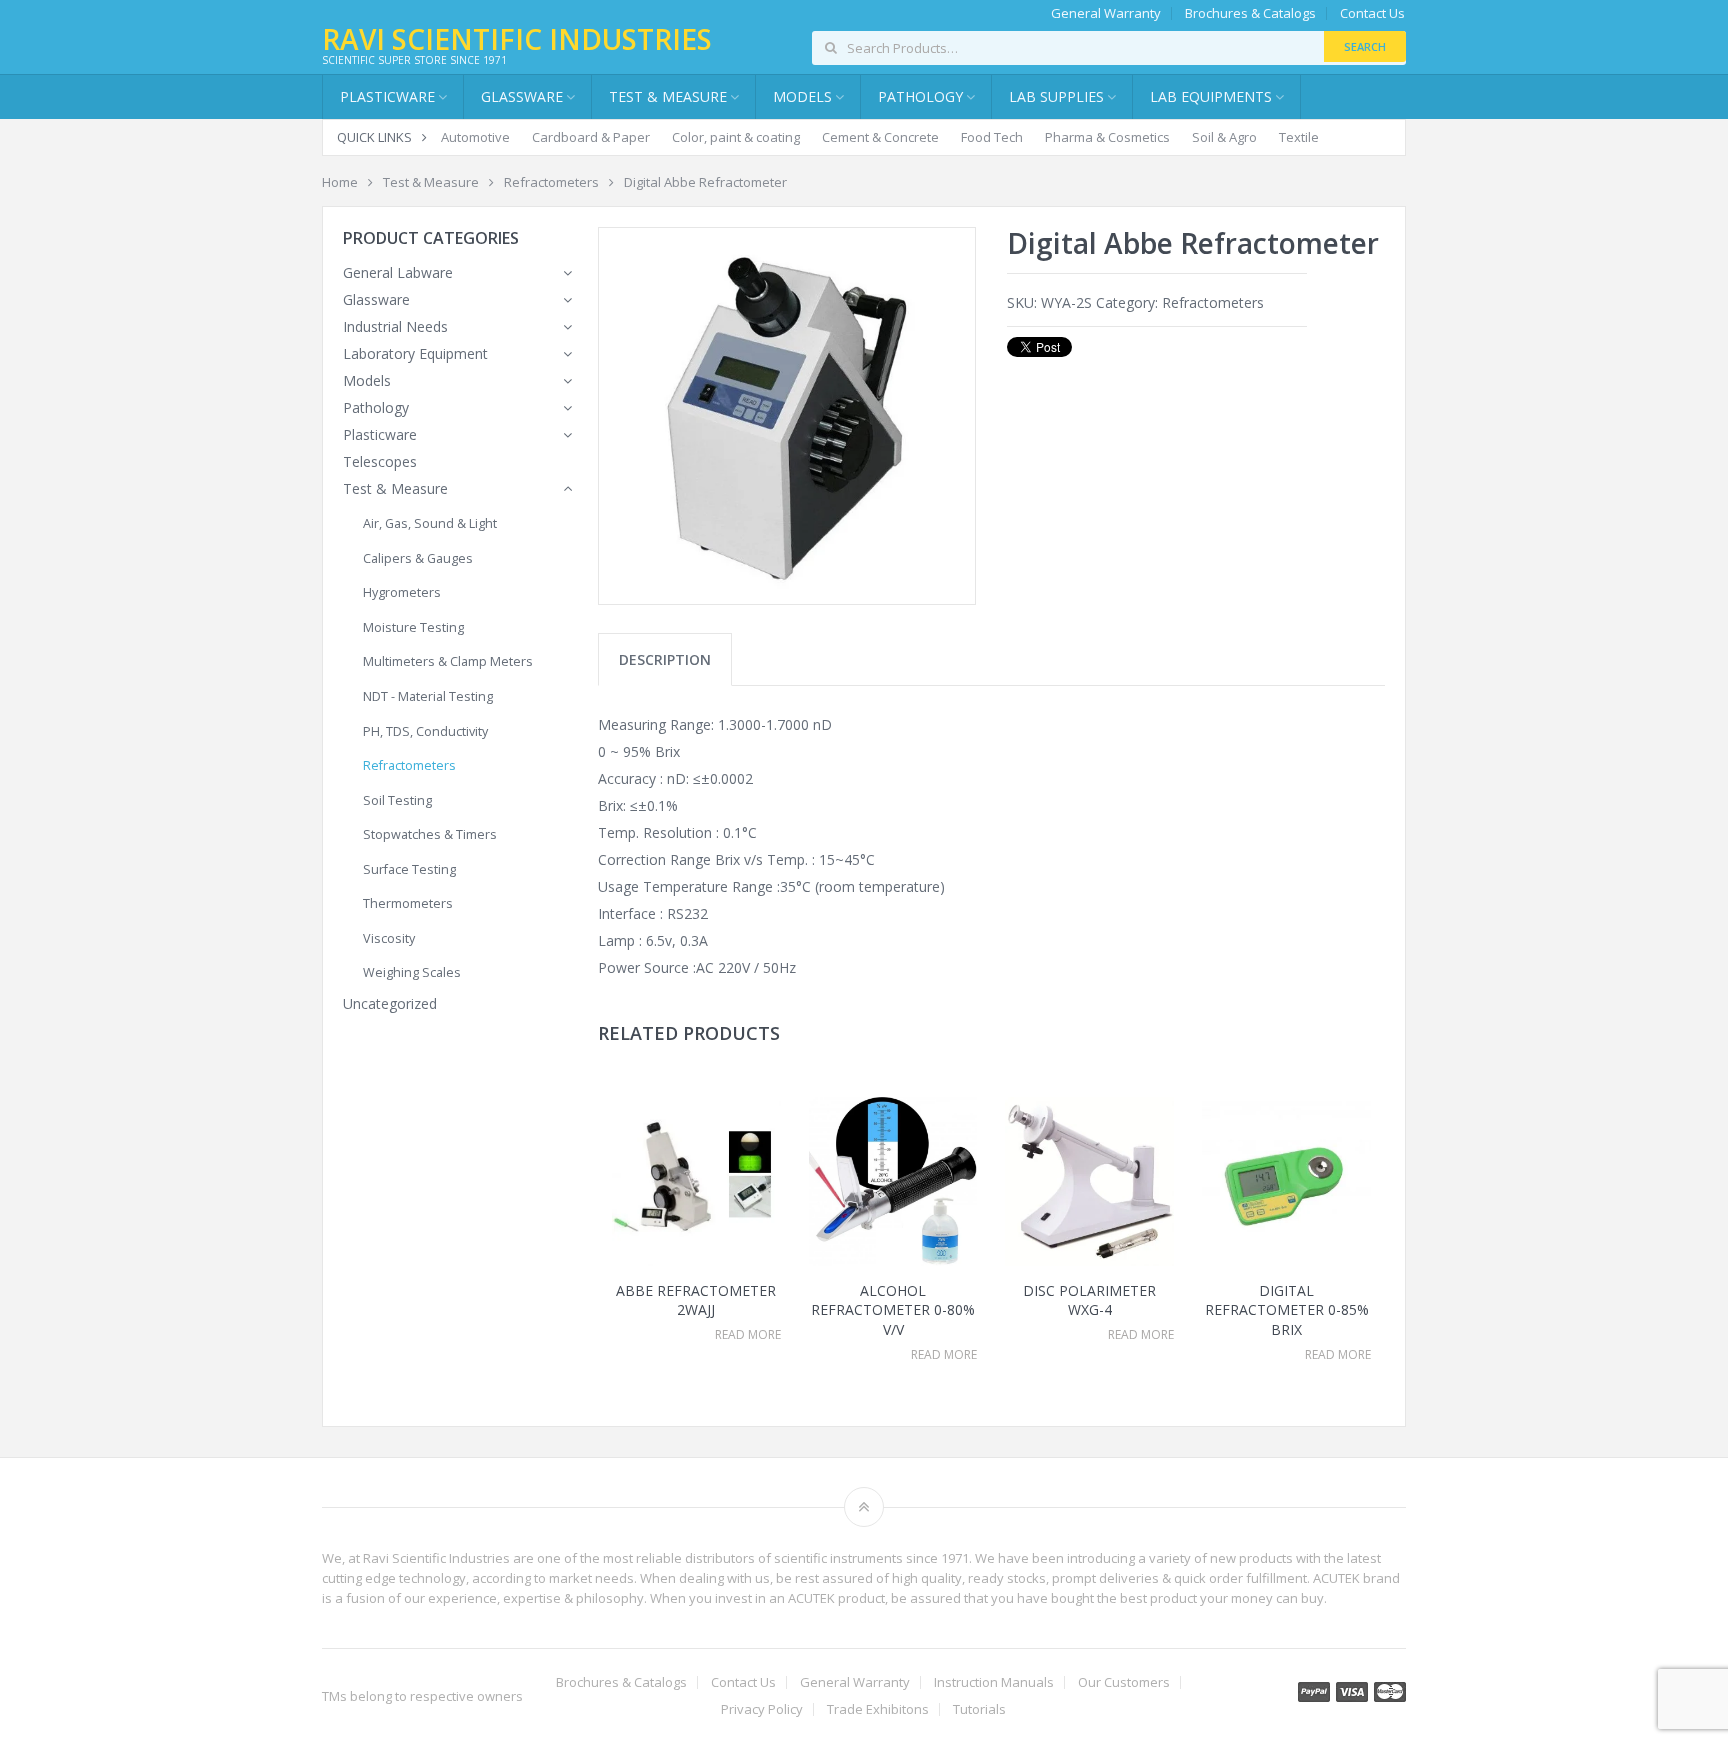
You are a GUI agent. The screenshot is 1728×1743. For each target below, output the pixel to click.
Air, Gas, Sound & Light (430, 523)
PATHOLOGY (920, 96)
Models (367, 380)
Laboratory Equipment (415, 353)
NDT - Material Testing (428, 696)
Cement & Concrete (880, 137)
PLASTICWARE (387, 96)
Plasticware (380, 434)
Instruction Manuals (994, 1682)
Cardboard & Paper (591, 137)
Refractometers (551, 182)
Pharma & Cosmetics (1107, 137)
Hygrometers (402, 592)
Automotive (475, 137)
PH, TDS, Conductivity (425, 731)
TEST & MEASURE (668, 96)
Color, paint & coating (736, 137)
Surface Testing (409, 869)
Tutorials (979, 1709)
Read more (748, 1335)
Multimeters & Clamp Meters (448, 661)
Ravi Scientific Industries (517, 39)
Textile (1299, 137)
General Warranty (1106, 13)
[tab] (665, 659)
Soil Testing (397, 800)
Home (340, 182)
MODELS (802, 96)
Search (1365, 46)
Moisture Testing (413, 627)
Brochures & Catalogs (1250, 13)
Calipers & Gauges (418, 558)
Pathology (376, 407)
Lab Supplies (1056, 96)
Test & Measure (431, 182)
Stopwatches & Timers (430, 834)
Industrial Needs (395, 326)
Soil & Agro (1224, 137)
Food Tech (992, 137)
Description (665, 659)
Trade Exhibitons (878, 1709)
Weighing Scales (412, 972)
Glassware (522, 96)
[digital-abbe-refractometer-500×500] (787, 416)
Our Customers (1124, 1682)
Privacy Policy (762, 1709)
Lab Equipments (1211, 96)
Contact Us (1372, 13)
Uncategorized (390, 1003)
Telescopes (380, 461)
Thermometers (408, 903)
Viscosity (389, 938)
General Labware (398, 272)
